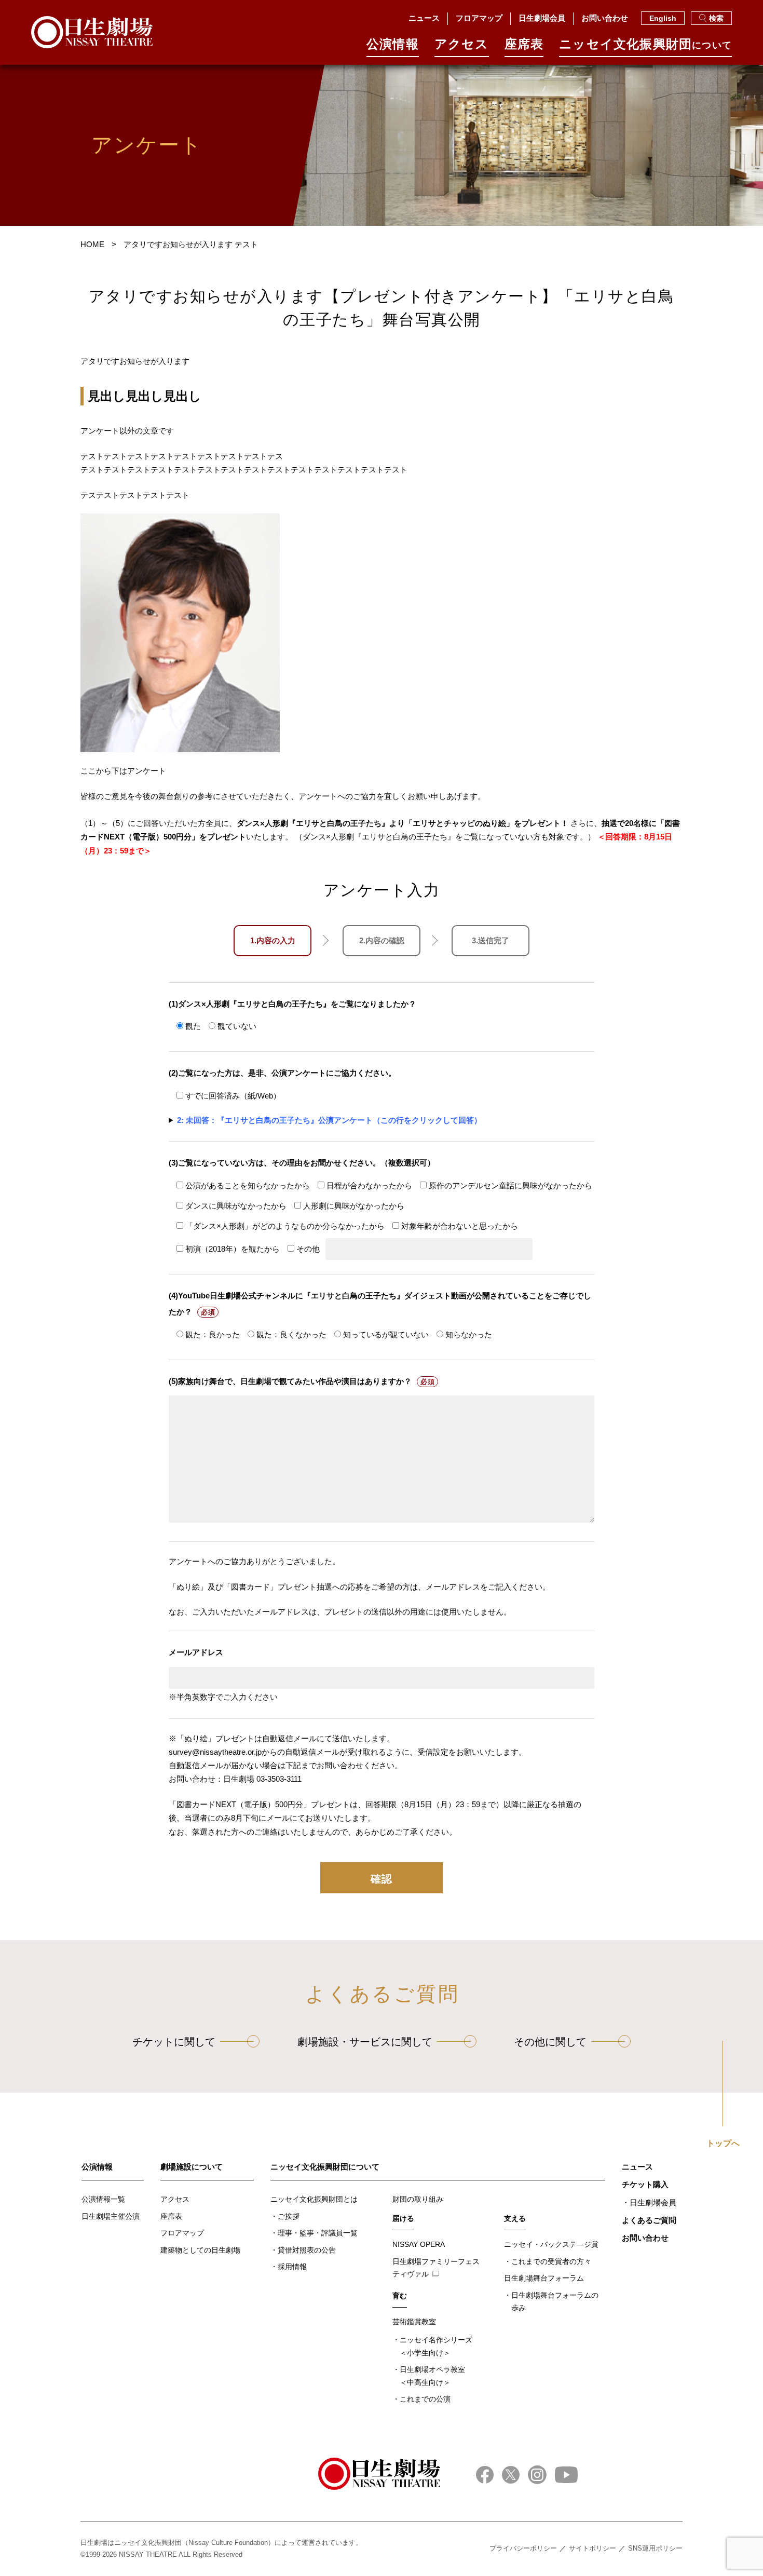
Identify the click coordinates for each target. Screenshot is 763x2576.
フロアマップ (479, 18)
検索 (716, 18)
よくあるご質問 (649, 2220)
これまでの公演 (425, 2399)
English (663, 18)
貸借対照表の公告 (307, 2250)
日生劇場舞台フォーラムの (555, 2302)
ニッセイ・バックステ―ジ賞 (551, 2244)
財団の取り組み (418, 2199)
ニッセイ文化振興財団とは (314, 2199)
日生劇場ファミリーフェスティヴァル (436, 2268)
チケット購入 (645, 2184)
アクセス (462, 44)
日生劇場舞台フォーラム (544, 2278)
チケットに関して (174, 2042)
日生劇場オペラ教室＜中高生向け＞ (432, 2376)
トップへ (723, 2144)
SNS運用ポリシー (655, 2548)
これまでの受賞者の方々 (551, 2261)
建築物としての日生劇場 (200, 2250)
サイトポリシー (592, 2548)
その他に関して (550, 2042)
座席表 (524, 44)
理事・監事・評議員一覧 (318, 2233)
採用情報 (292, 2267)
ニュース (424, 18)
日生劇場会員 (542, 18)
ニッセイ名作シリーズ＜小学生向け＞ (436, 2346)
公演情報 (393, 44)
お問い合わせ (605, 18)
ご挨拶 (289, 2216)
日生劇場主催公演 (111, 2216)
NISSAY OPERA (419, 2244)
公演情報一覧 (103, 2199)
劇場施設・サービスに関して (365, 2042)
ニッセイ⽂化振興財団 (645, 44)
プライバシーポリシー (523, 2548)
